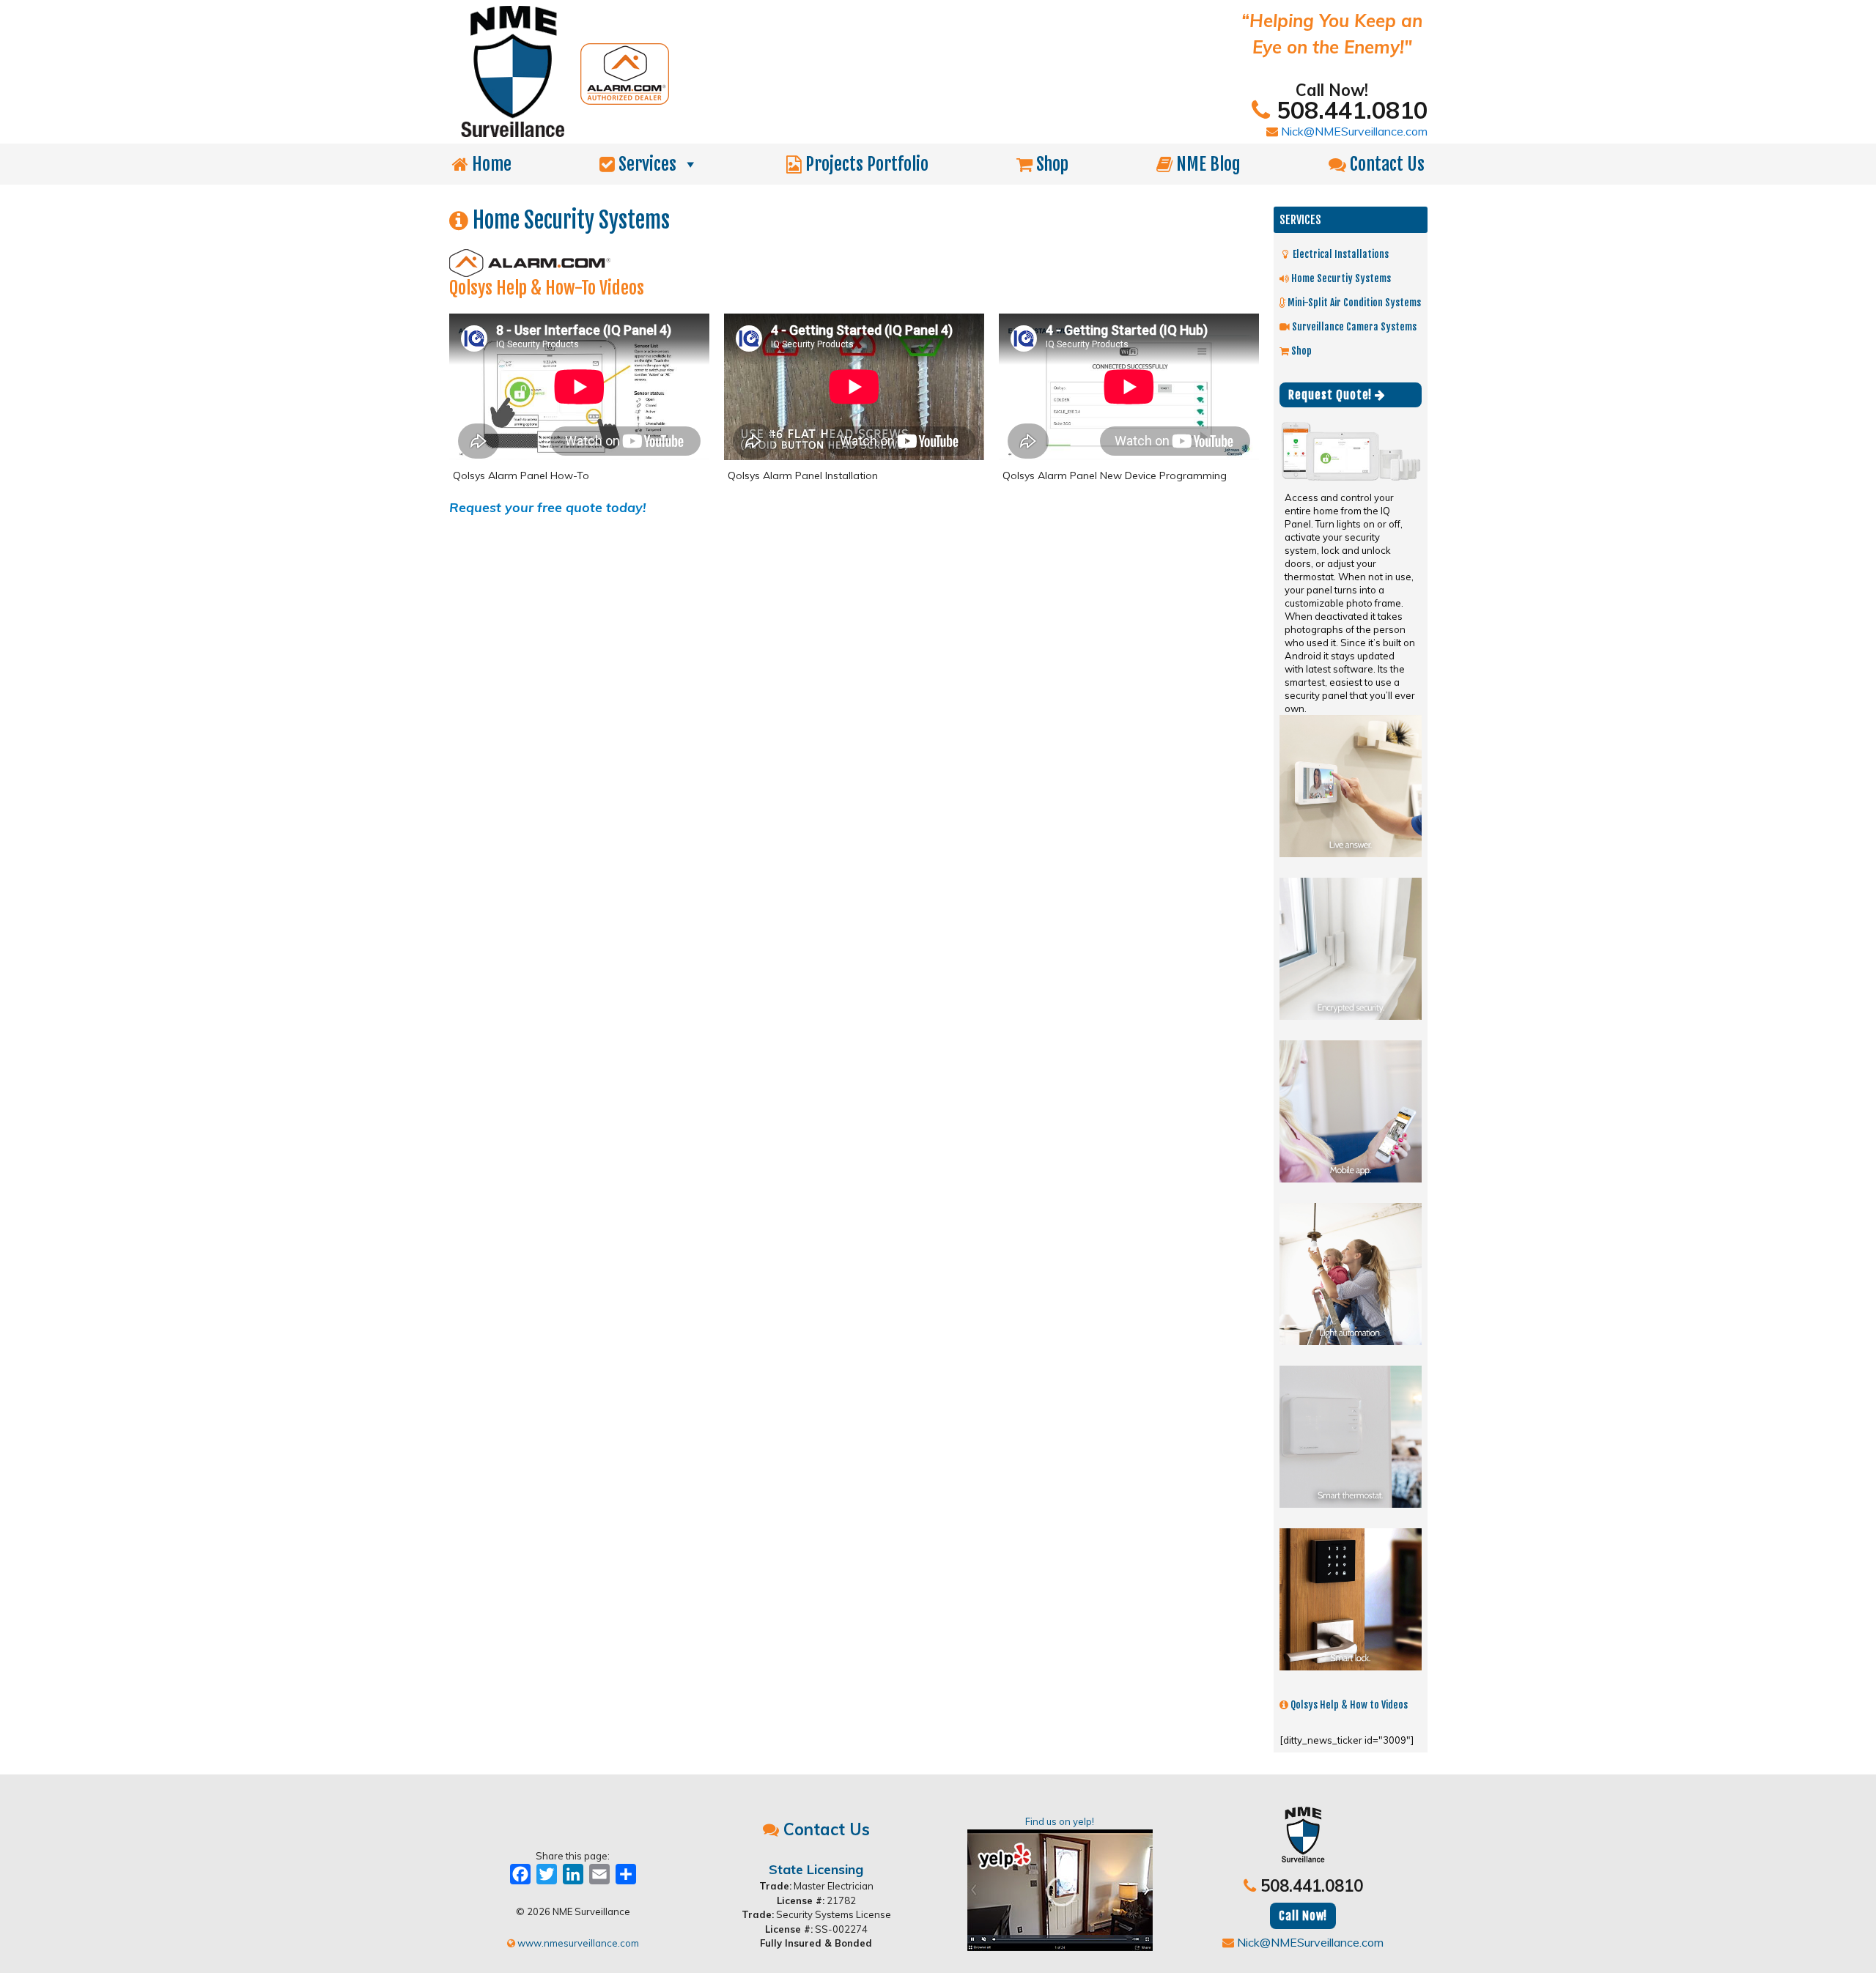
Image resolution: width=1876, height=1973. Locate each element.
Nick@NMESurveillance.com (1353, 131)
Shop (1050, 164)
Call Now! (1303, 1916)
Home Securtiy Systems (1340, 278)
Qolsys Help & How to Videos (1348, 1704)
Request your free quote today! (548, 507)
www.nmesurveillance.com (577, 1943)
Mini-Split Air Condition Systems (1353, 302)
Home (490, 164)
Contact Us (1385, 164)
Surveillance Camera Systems (1353, 326)
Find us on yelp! (1060, 1821)
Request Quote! (1332, 395)
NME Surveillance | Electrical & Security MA (768, 72)
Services (646, 164)
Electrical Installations (1340, 254)
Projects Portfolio (865, 164)
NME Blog (1207, 164)
